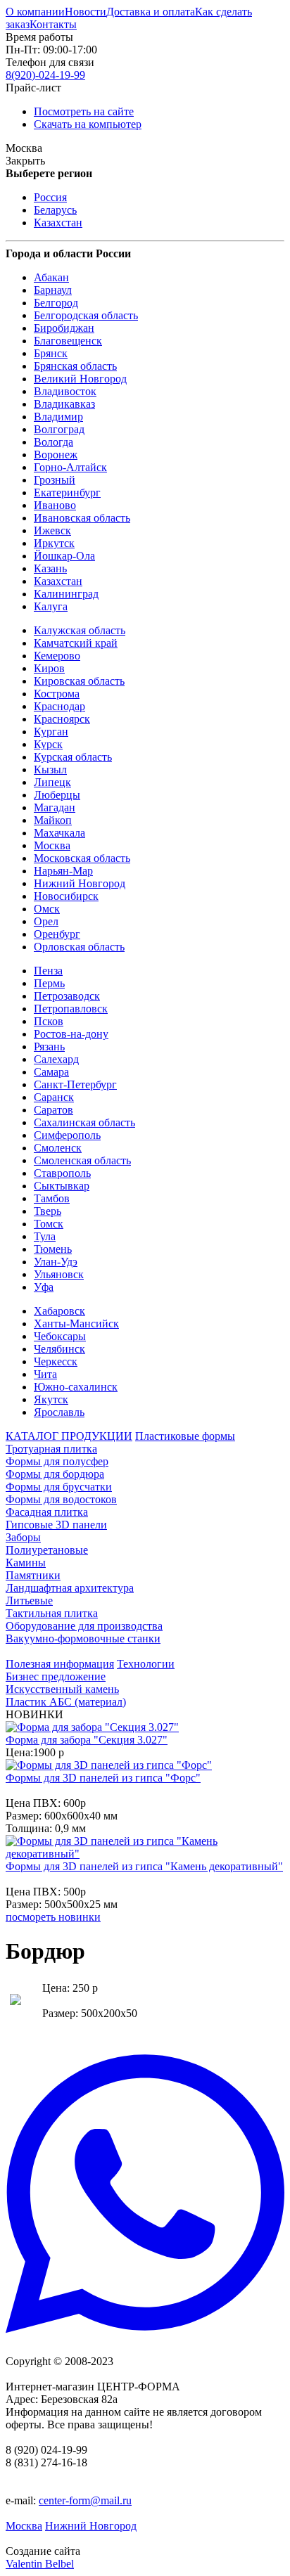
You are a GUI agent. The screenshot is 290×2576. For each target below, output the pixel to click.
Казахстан (58, 223)
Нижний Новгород (80, 883)
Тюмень (53, 1249)
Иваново (55, 505)
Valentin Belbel (40, 2564)
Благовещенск (68, 341)
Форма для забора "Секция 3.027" (87, 1740)
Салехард (56, 1059)
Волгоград (59, 429)
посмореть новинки (53, 1917)
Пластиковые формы (185, 1436)
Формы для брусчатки (59, 1487)
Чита (45, 1374)
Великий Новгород (80, 379)
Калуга (51, 606)
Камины (26, 1563)
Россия (50, 197)
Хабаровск (59, 1311)
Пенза (48, 971)
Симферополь (67, 1135)
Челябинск (59, 1349)
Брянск (51, 353)
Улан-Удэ (56, 1262)
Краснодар (59, 706)
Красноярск (62, 719)
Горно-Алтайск (70, 467)
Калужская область (80, 630)
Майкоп (53, 820)
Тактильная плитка (52, 1613)
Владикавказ (64, 404)
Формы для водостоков (61, 1499)
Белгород (56, 303)
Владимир (58, 417)
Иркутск (54, 543)
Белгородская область (86, 315)
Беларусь (55, 210)
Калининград (66, 594)
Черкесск (56, 1361)
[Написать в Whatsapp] (145, 2195)
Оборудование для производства (84, 1626)
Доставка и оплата (151, 12)
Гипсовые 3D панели (56, 1525)
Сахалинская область (84, 1122)
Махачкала (59, 833)
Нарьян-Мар (63, 871)
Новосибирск (66, 896)
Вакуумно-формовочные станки (83, 1638)
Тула (45, 1236)
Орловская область (79, 947)
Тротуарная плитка (51, 1449)
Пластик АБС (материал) (66, 1702)
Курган (51, 732)
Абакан (51, 277)
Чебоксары (60, 1336)
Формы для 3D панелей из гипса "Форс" (103, 1778)
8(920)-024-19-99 (45, 75)
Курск (48, 744)
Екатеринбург (67, 492)
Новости (86, 12)
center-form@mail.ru (85, 2500)
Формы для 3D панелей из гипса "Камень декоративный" (144, 1866)
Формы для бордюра (55, 1474)
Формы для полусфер (57, 1461)
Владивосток (65, 391)
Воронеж (56, 455)
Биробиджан (64, 328)
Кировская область (79, 681)
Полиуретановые (47, 1550)
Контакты (53, 24)
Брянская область (75, 366)
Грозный (55, 480)
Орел (46, 921)
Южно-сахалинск (76, 1387)
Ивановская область (82, 518)
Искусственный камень (62, 1689)
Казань (50, 568)
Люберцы (57, 795)
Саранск (54, 1097)
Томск (49, 1224)
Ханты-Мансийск (76, 1324)
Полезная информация (60, 1664)
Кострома (57, 694)
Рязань (49, 1046)
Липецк (52, 782)
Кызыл (50, 769)
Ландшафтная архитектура (70, 1588)
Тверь (48, 1211)
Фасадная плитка (47, 1512)
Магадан (55, 807)
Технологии (146, 1664)
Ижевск (52, 530)
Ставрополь (62, 1173)
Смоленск (58, 1148)
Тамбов (52, 1198)
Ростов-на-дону (71, 1034)
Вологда (53, 442)
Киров (49, 668)
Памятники (33, 1575)
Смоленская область (82, 1160)
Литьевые (29, 1601)
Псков (49, 1021)
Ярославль (59, 1412)
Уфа (44, 1287)
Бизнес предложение (56, 1676)
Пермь (49, 983)
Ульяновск (59, 1274)
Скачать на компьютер (88, 124)
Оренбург (57, 934)
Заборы (23, 1537)
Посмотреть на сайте (84, 111)
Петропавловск (71, 1009)
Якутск (51, 1399)
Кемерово (57, 656)
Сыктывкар (62, 1186)
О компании (35, 12)
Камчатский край (76, 643)
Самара (51, 1072)
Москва (52, 845)
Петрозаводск (67, 996)
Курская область (73, 757)
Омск (47, 909)
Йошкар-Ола (64, 556)
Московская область (82, 858)
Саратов (53, 1110)
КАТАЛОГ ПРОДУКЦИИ (69, 1436)
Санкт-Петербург (75, 1084)
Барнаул (53, 290)
